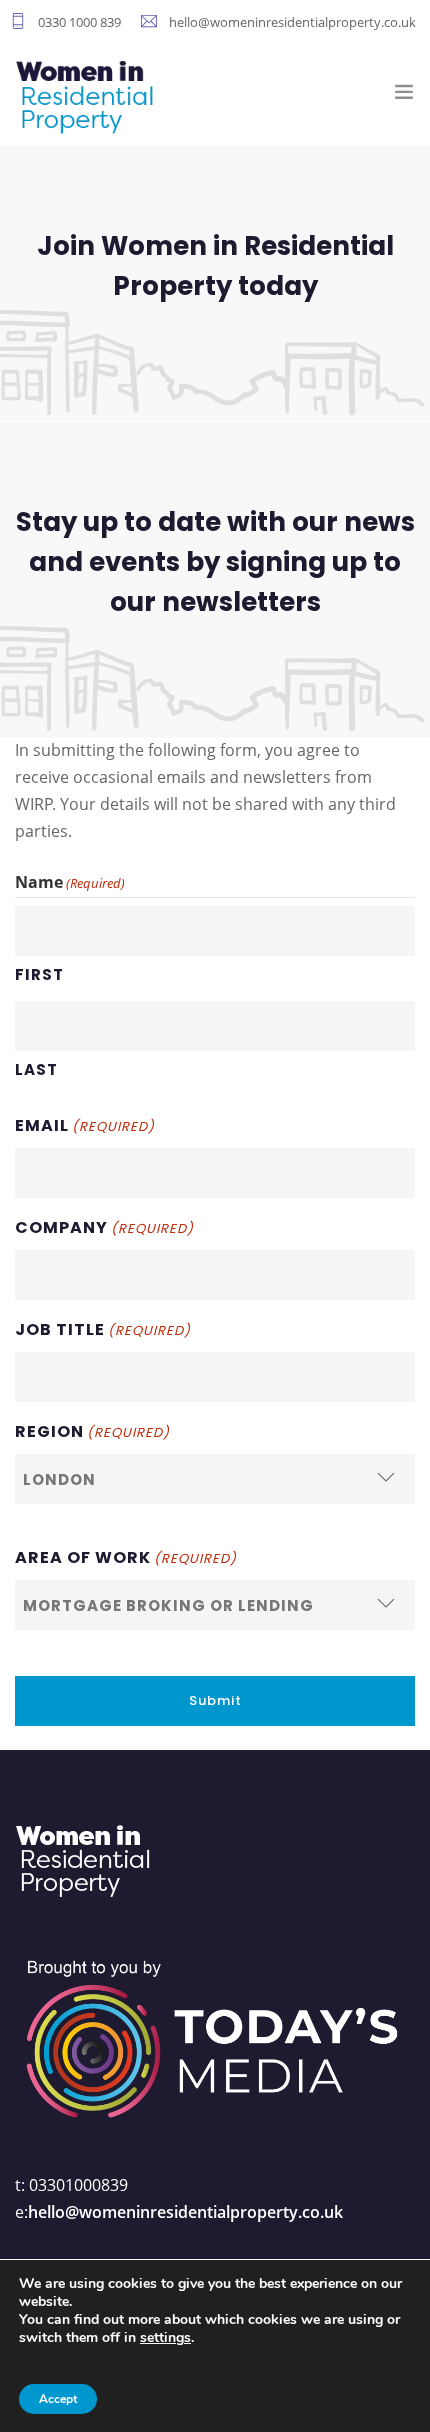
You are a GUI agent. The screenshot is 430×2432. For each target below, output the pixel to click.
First (39, 974)
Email (85, 1125)
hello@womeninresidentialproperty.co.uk (185, 2212)
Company (104, 1227)
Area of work (126, 1557)
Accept (58, 2399)
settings (165, 2338)
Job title (103, 1329)
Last (36, 1069)
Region (92, 1431)
